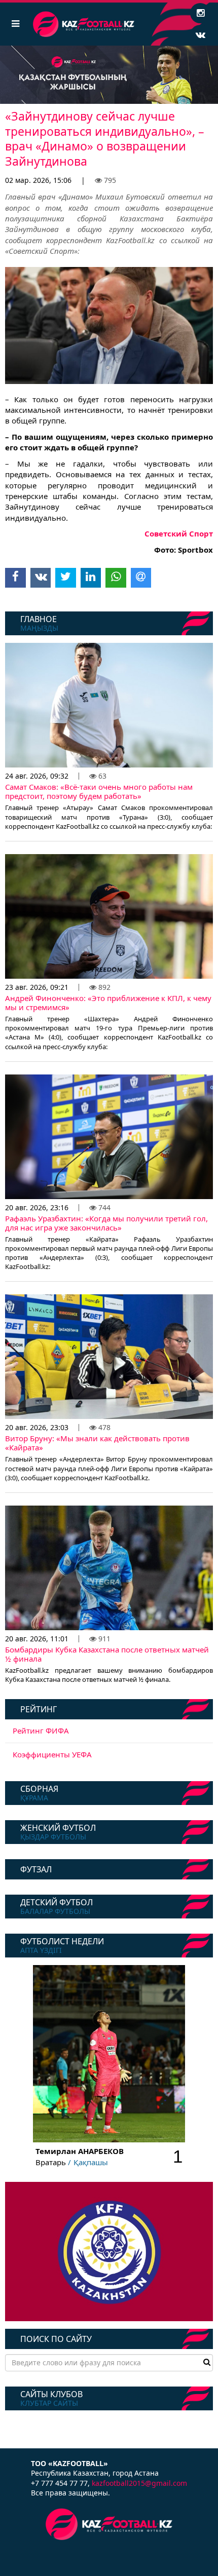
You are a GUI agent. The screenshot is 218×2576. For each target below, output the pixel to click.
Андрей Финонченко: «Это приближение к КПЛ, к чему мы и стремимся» (108, 1003)
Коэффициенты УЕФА (52, 1754)
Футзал (36, 1869)
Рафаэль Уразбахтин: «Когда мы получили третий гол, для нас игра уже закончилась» (106, 1223)
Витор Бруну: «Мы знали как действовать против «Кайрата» (97, 1443)
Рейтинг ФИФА (41, 1731)
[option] (109, 75)
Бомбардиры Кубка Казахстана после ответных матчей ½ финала (107, 1654)
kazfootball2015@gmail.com (139, 2483)
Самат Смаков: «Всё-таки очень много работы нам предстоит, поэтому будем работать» (99, 791)
